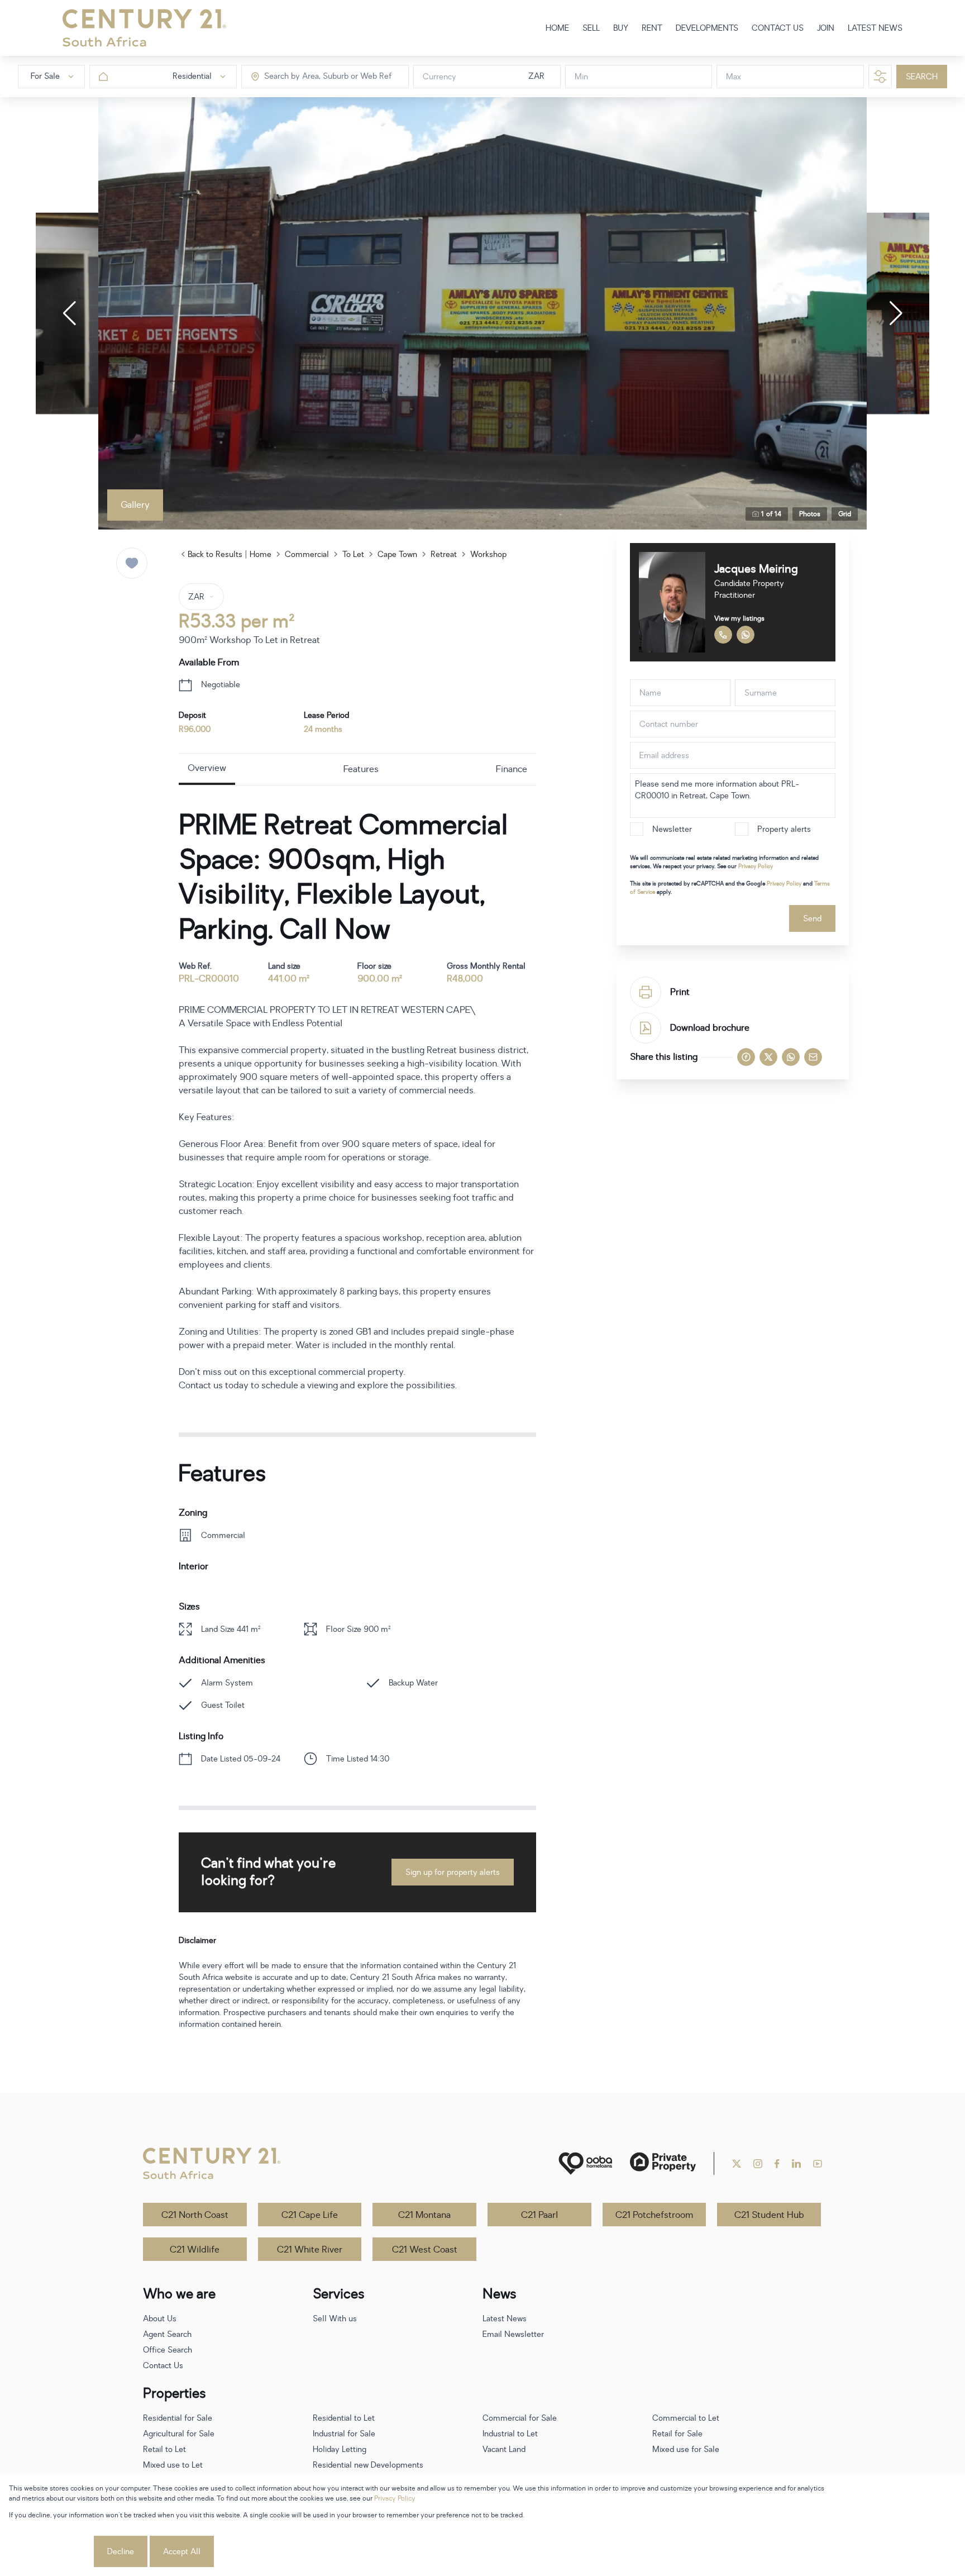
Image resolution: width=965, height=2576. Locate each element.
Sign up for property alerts (453, 1872)
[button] (69, 313)
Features (361, 769)
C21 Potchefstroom (654, 2215)
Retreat (444, 554)
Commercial (307, 554)
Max (734, 77)
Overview (207, 768)
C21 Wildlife (195, 2250)
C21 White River (310, 2250)
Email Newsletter (513, 2334)
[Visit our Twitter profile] (737, 2164)
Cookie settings (50, 2552)
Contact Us (163, 2366)
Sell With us (335, 2319)
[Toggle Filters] (880, 77)
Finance (512, 769)
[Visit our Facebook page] (777, 2164)
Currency (439, 77)
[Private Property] (663, 2163)
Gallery (135, 505)
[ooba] (585, 2163)
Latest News (505, 2319)
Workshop (488, 554)
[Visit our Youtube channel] (818, 2164)
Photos (810, 514)
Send (812, 919)
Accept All (182, 2552)
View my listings (739, 618)
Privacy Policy (756, 866)
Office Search (168, 2350)
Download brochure (710, 1028)
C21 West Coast (425, 2250)
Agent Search (167, 2334)
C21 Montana (424, 2215)
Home (261, 554)
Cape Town (397, 554)
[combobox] (311, 77)
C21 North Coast (195, 2215)
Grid (845, 514)
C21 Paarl (539, 2215)
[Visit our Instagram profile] (758, 2164)
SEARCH (922, 77)
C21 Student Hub (769, 2215)
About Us (160, 2319)
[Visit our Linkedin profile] (796, 2164)
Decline (121, 2552)
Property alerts (784, 829)
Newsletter (672, 829)
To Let (353, 554)
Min (581, 77)
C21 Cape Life (310, 2215)
